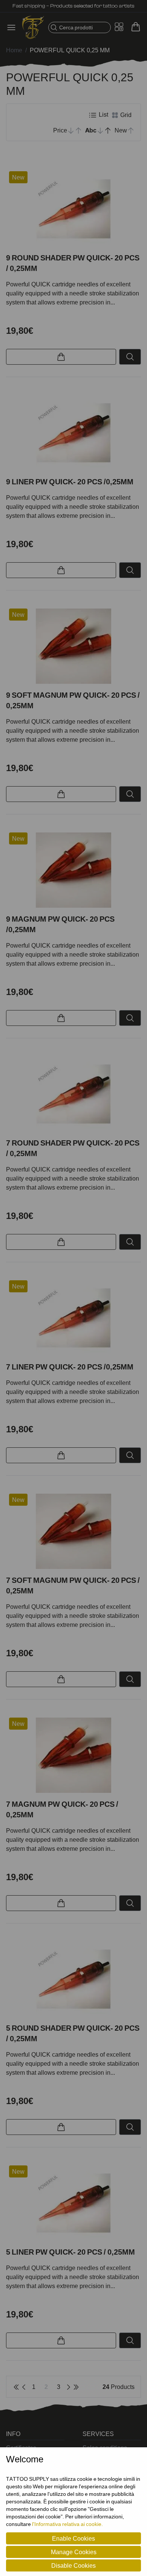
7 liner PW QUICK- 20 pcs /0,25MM (70, 1367)
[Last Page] (76, 2387)
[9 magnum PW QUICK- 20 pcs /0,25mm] (73, 870)
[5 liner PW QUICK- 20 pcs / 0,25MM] (73, 2203)
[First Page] (16, 2387)
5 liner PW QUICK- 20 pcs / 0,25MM (70, 2252)
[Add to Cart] (61, 357)
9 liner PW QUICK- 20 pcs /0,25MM (70, 482)
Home (14, 50)
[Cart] (136, 27)
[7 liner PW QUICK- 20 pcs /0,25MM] (73, 1318)
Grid (125, 115)
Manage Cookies (74, 2552)
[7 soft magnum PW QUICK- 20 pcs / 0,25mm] (73, 1531)
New (18, 177)
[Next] (69, 2387)
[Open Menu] (14, 27)
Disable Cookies (73, 2565)
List (103, 114)
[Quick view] (130, 357)
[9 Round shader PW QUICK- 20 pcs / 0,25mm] (73, 209)
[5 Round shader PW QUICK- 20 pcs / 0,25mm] (73, 1979)
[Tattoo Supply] (33, 27)
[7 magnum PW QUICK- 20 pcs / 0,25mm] (73, 1755)
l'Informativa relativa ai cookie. (67, 2524)
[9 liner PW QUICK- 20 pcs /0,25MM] (73, 433)
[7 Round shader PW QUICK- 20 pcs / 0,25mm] (73, 1094)
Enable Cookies (73, 2538)
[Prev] (24, 2387)
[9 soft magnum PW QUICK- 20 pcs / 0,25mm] (73, 646)
